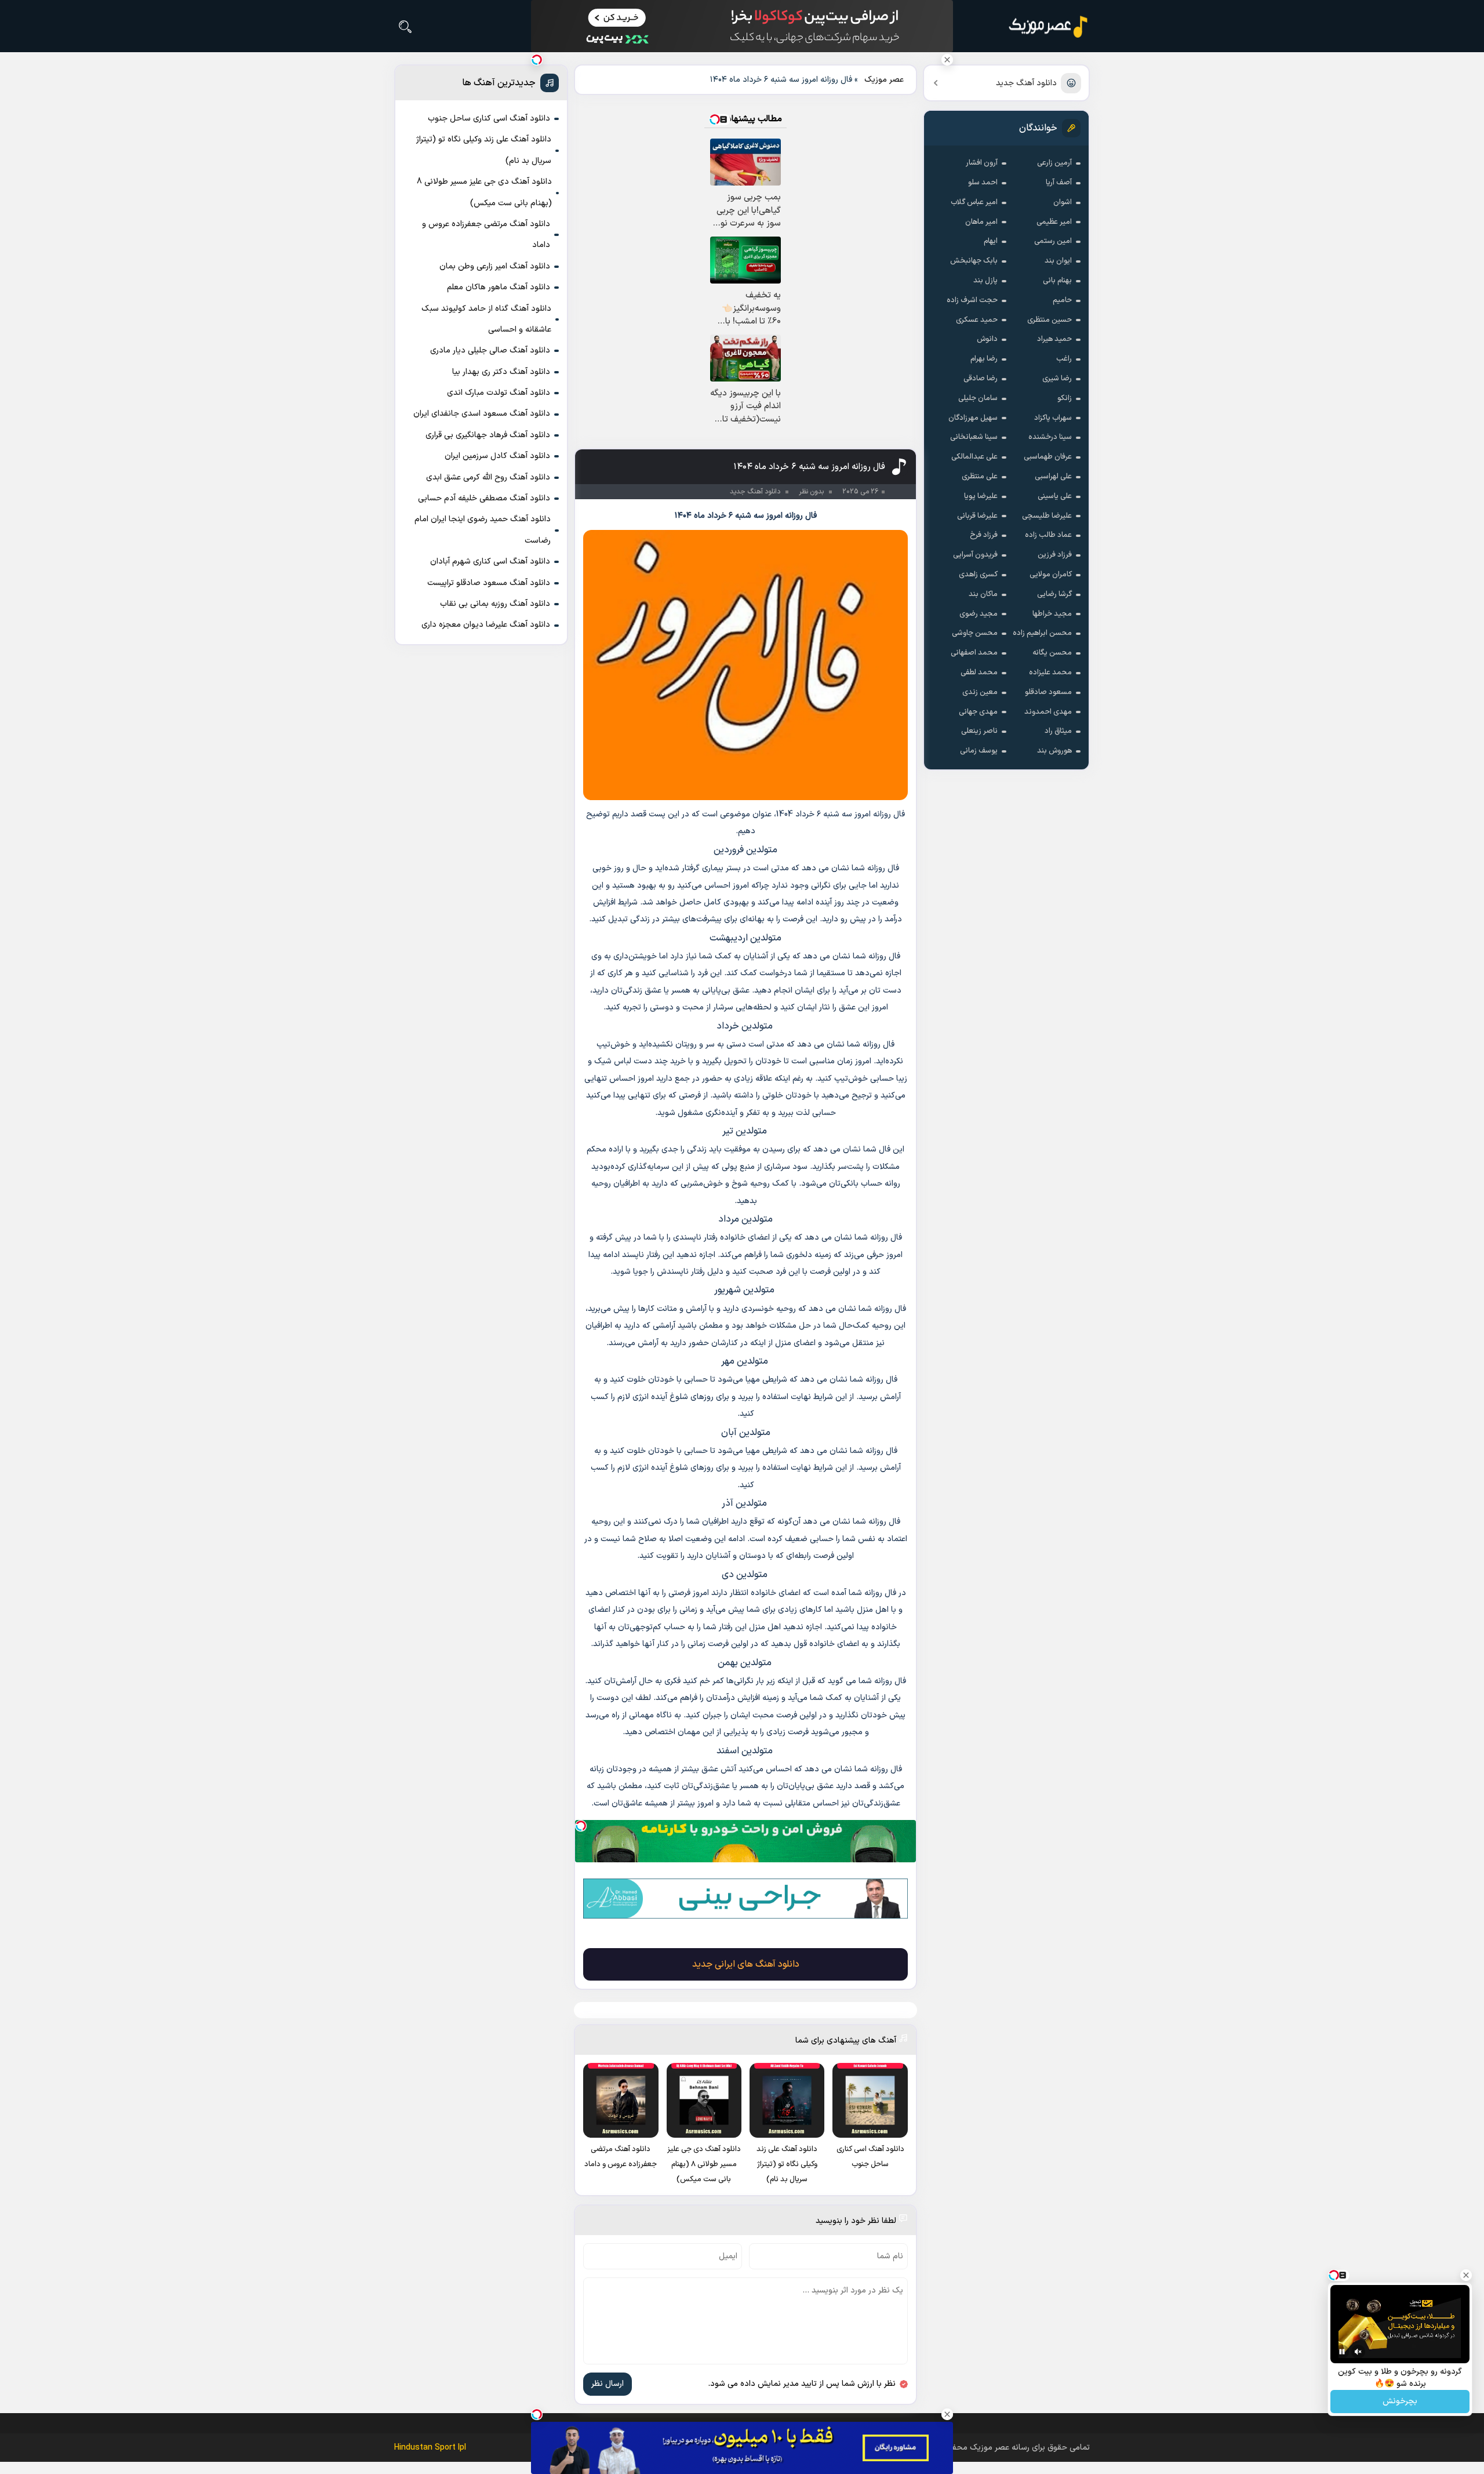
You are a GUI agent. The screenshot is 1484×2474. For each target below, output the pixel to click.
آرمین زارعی (1054, 163)
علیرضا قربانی (977, 516)
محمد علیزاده (1050, 673)
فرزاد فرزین (1055, 555)
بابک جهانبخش (974, 261)
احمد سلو (983, 183)
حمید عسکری (977, 320)
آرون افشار (982, 163)
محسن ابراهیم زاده (1042, 633)
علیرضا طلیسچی (1047, 516)
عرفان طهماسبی (1048, 457)
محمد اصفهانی (974, 653)
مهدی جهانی (978, 712)
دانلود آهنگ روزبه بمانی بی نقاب (495, 604)
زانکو (1065, 398)
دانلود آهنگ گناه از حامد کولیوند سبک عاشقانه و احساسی (486, 319)
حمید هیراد (1054, 339)
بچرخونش (1400, 2402)
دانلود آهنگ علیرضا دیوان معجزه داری (486, 625)
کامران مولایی (1051, 575)
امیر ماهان (981, 222)
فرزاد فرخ (984, 535)
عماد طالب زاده (1048, 535)
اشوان (1063, 202)
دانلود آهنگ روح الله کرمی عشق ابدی (488, 477)
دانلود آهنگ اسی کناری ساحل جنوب (489, 119)
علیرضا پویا (981, 496)
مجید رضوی (979, 614)
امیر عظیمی (1054, 222)
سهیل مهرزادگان (973, 418)
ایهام (991, 241)
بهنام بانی (1057, 281)
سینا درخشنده (1050, 437)
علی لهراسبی (1053, 477)
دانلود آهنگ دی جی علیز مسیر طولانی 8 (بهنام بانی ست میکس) (484, 192)
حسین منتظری (1050, 320)
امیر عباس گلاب (974, 202)
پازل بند (985, 281)
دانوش (987, 339)
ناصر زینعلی (979, 731)
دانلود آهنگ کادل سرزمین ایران (497, 456)
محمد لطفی (979, 673)
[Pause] (1342, 2352)
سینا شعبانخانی (974, 437)
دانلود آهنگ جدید (1026, 83)
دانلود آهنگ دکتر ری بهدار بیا (501, 372)
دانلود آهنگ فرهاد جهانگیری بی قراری (488, 435)
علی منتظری (980, 477)
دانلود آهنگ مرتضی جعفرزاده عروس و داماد (486, 235)
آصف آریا (1059, 183)
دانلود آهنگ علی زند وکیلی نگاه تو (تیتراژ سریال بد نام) (484, 150)
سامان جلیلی (978, 398)
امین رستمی (1053, 241)
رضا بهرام (984, 359)
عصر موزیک (884, 80)
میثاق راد (1058, 731)
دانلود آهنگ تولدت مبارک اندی (499, 393)
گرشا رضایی (1054, 594)
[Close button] (947, 60)
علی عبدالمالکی (974, 457)
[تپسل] (581, 1826)
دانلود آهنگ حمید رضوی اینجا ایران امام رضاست (483, 530)
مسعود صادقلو (1048, 692)
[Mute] (1358, 2352)
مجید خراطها (1052, 614)
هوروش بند (1054, 751)
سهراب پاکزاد (1053, 418)
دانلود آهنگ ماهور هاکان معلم (499, 287)
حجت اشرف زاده (972, 300)
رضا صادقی (981, 379)
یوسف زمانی (979, 751)
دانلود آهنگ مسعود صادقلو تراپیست (489, 583)
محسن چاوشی (975, 633)
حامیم (1062, 300)
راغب (1064, 359)
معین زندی (980, 692)
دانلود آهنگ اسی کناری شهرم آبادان (490, 562)
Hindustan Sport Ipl (430, 2448)
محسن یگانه (1052, 653)
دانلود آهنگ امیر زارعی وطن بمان (495, 266)
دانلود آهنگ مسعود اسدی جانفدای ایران (482, 414)
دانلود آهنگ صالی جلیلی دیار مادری (490, 350)
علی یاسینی (1055, 496)
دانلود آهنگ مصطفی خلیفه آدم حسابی (484, 498)
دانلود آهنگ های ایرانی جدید (746, 1964)
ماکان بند (983, 594)
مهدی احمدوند (1048, 712)
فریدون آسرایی (975, 555)
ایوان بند (1058, 261)
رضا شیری (1057, 379)
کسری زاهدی (978, 575)
